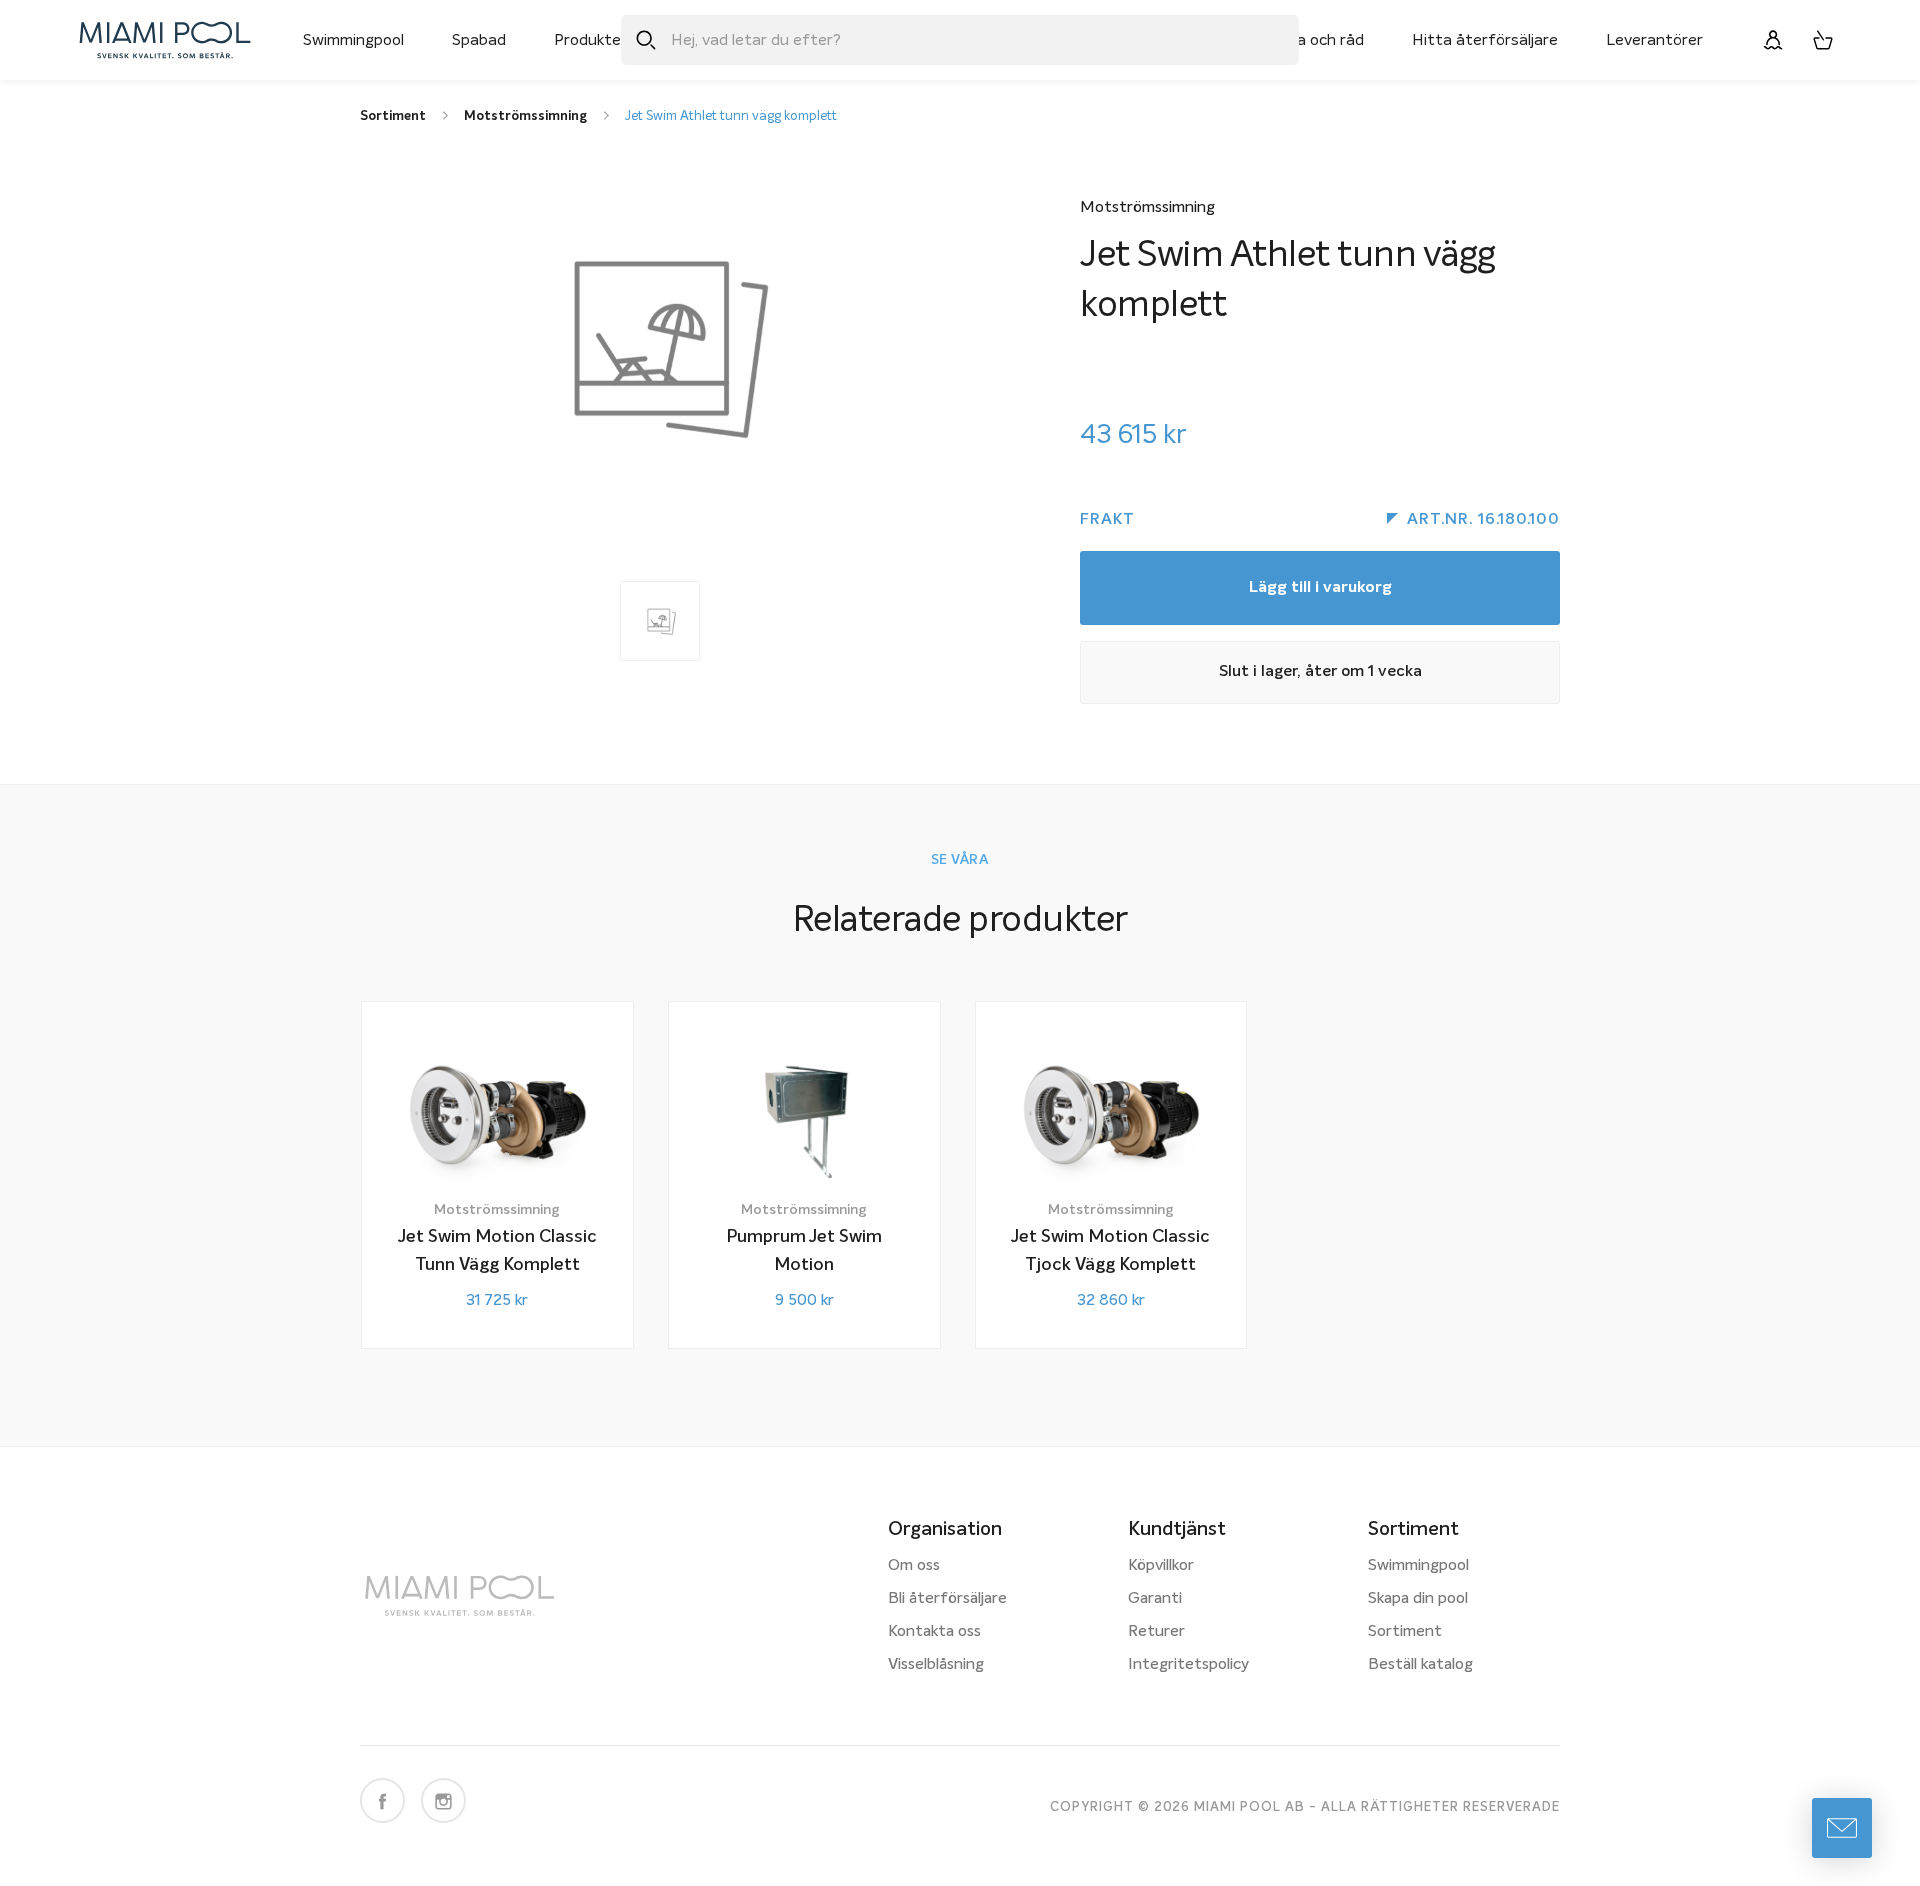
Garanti (1155, 1599)
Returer (1156, 1632)
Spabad (479, 40)
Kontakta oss (934, 1632)
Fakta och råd (1314, 40)
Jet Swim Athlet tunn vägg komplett (731, 116)
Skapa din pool (1418, 1599)
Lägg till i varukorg (1320, 588)
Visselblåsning (936, 1665)
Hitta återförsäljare (1485, 40)
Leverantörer (1654, 40)
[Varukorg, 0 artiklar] (1823, 40)
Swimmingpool (353, 40)
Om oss (914, 1566)
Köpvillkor (1161, 1566)
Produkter (590, 40)
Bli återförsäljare (947, 1599)
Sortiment (1405, 1632)
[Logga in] (1773, 40)
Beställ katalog (1420, 1665)
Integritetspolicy (1188, 1665)
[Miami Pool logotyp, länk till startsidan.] (165, 40)
